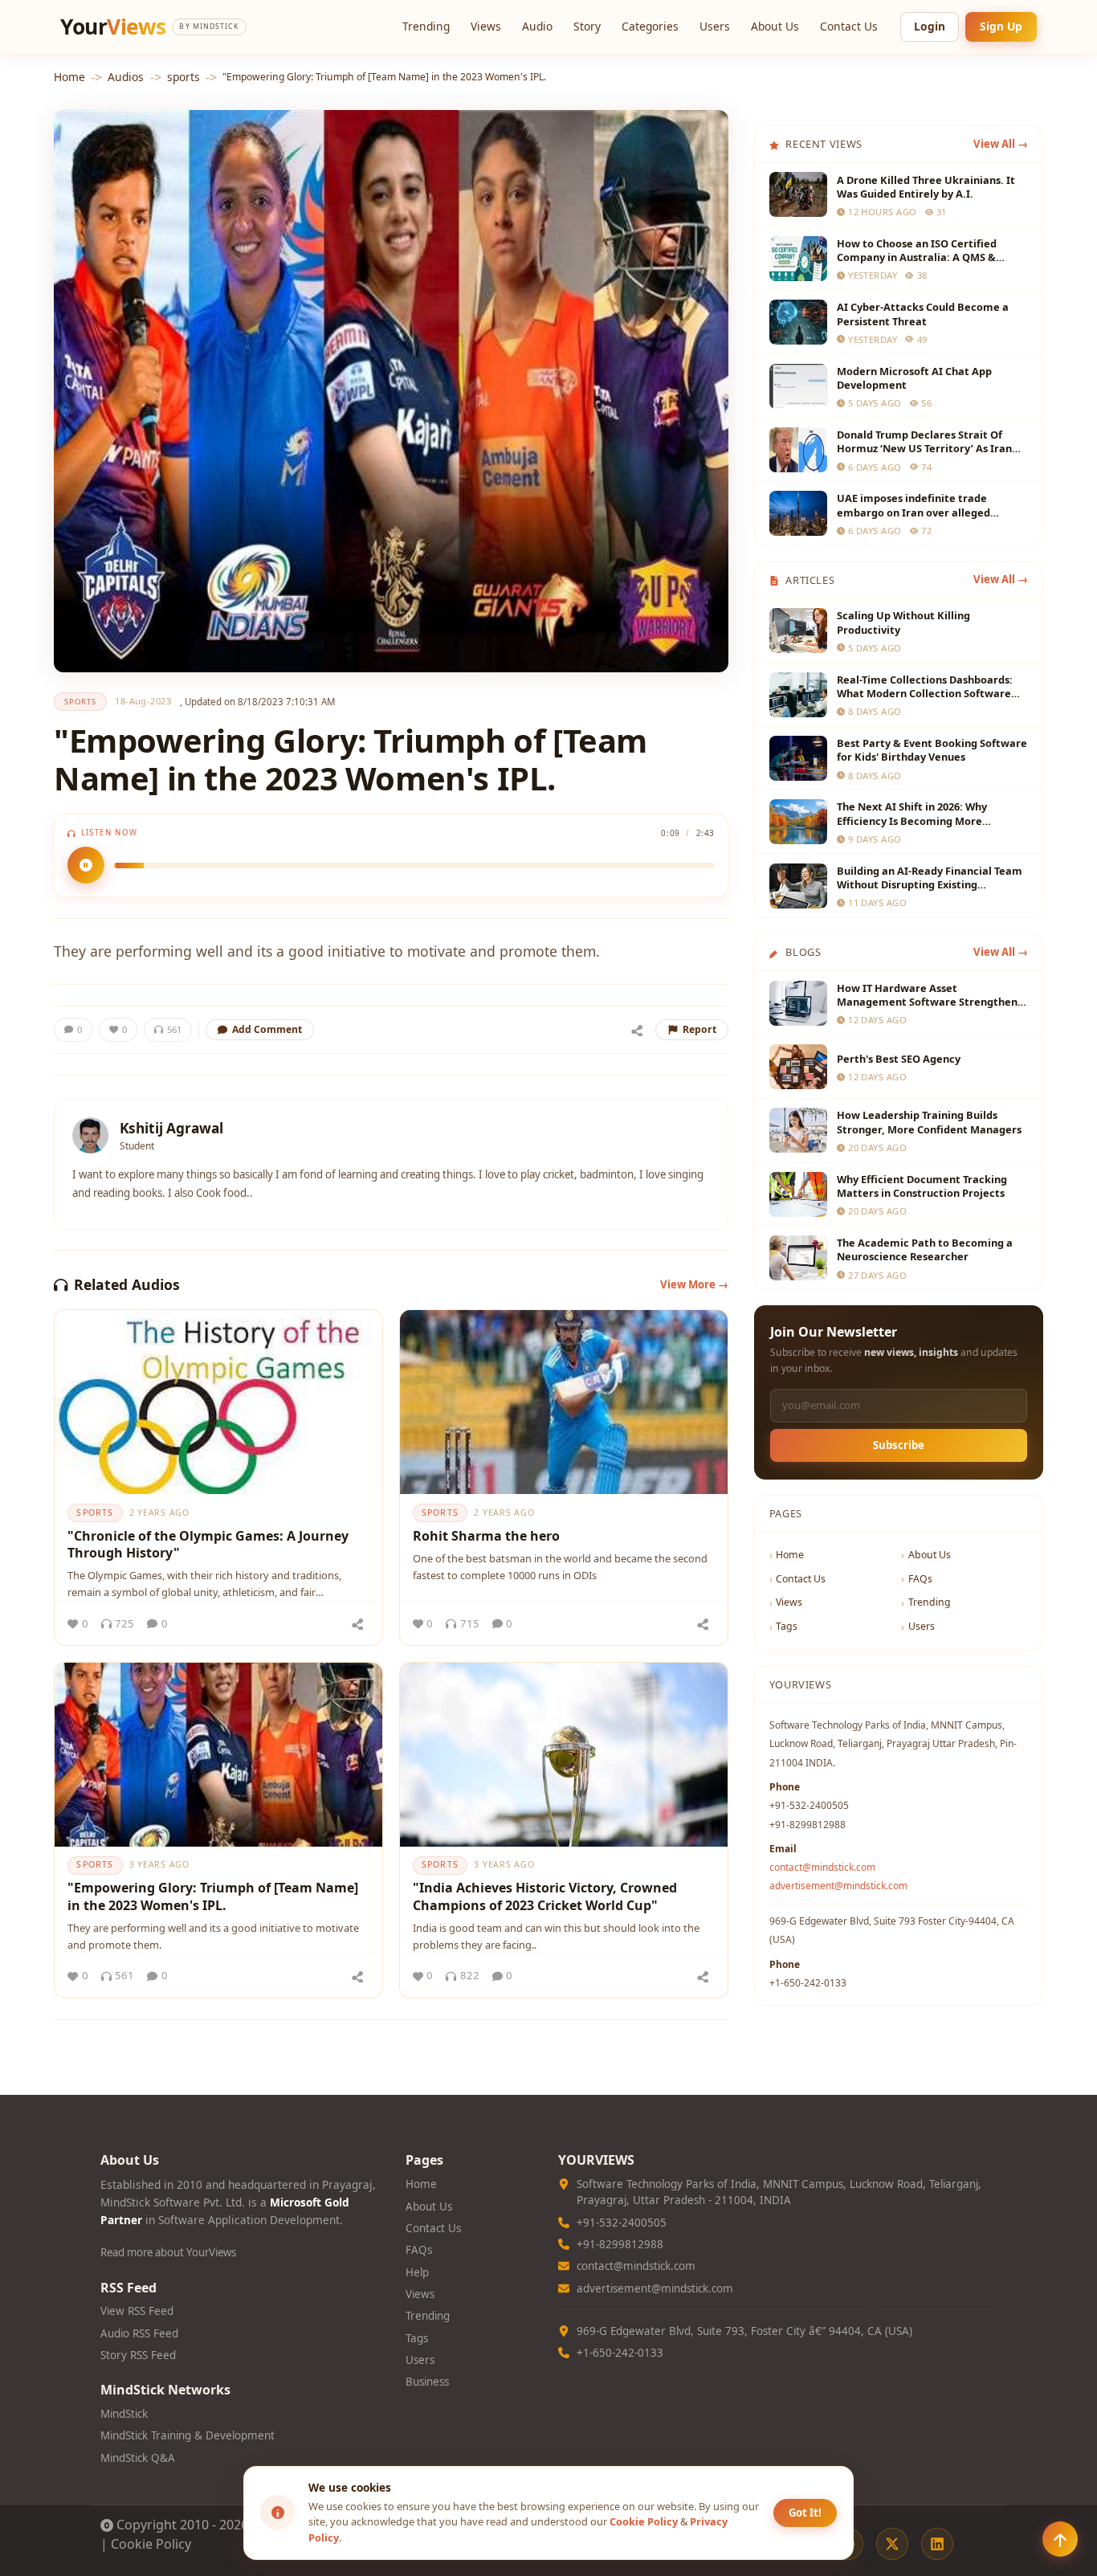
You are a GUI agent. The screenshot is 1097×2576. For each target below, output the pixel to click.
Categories (650, 26)
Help (417, 2272)
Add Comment (267, 1029)
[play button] (86, 865)
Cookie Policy (151, 2544)
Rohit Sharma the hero (486, 1536)
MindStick (124, 2414)
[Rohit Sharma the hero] (564, 1402)
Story (587, 26)
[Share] (637, 1030)
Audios (126, 77)
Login (930, 26)
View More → (694, 1284)
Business (427, 2382)
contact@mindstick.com (822, 1867)
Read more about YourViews (168, 2252)
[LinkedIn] (937, 2544)
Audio (537, 26)
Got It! (805, 2513)
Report (699, 1029)
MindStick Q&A (138, 2458)
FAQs (920, 1579)
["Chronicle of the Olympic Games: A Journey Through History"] (218, 1402)
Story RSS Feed (138, 2355)
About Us (775, 26)
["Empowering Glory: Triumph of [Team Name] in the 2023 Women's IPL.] (218, 1755)
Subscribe (899, 1445)
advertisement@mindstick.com (838, 1886)
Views (486, 26)
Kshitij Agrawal (171, 1128)
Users (715, 26)
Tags (787, 1626)
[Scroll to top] (1060, 2539)
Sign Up (1001, 26)
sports (184, 77)
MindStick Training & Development (188, 2435)
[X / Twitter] (892, 2544)
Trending (426, 26)
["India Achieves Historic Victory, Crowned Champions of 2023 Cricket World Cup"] (564, 1755)
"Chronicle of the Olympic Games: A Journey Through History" (208, 1545)
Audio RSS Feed (139, 2333)
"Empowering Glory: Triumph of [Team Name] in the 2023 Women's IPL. (213, 1896)
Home (69, 77)
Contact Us (849, 26)
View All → (1001, 144)
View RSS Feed (137, 2311)
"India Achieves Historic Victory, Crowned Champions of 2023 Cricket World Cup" (545, 1896)
